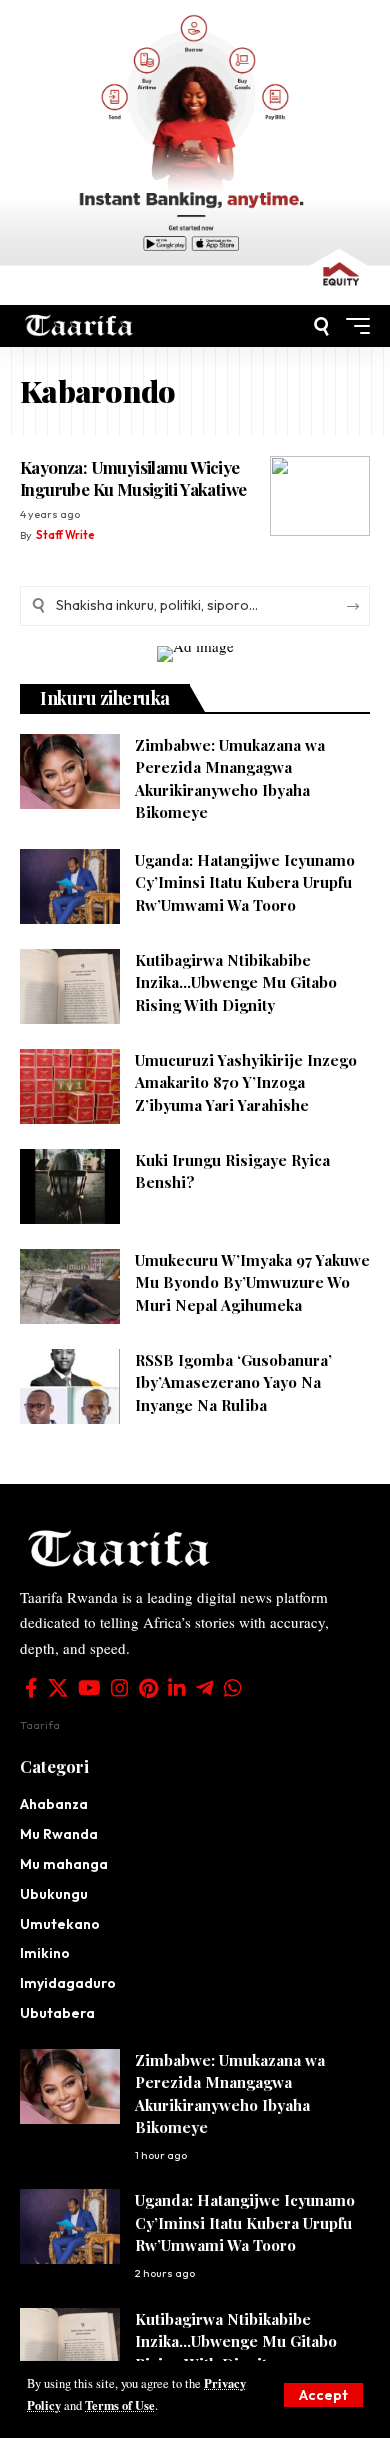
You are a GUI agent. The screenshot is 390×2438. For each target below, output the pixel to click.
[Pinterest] (148, 1688)
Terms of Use (120, 2405)
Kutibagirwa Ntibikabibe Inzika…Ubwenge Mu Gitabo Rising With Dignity (236, 982)
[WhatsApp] (233, 1688)
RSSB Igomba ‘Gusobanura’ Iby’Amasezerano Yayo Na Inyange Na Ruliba (233, 1382)
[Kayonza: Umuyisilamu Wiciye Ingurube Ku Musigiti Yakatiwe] (320, 496)
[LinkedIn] (177, 1688)
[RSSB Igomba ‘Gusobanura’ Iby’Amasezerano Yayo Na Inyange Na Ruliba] (70, 1386)
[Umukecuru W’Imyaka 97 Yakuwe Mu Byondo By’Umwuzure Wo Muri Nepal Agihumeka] (70, 1286)
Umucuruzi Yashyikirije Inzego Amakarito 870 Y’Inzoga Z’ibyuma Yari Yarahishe (246, 1082)
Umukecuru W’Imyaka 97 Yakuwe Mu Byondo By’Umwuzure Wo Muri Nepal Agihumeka (252, 1282)
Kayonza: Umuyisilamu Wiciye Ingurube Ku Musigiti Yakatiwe (133, 478)
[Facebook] (31, 1688)
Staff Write (65, 535)
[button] (323, 2395)
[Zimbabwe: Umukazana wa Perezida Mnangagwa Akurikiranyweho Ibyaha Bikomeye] (70, 771)
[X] (58, 1688)
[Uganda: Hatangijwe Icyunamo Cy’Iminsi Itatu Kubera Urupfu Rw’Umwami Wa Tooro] (70, 886)
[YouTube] (89, 1688)
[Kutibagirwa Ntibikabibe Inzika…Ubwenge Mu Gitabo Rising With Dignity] (70, 986)
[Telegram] (205, 1688)
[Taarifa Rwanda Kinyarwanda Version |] (79, 326)
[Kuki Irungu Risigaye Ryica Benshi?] (70, 1186)
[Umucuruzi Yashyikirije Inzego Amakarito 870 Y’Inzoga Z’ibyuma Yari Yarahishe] (70, 1086)
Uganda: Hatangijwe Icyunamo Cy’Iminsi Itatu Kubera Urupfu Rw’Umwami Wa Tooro (245, 882)
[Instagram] (120, 1688)
